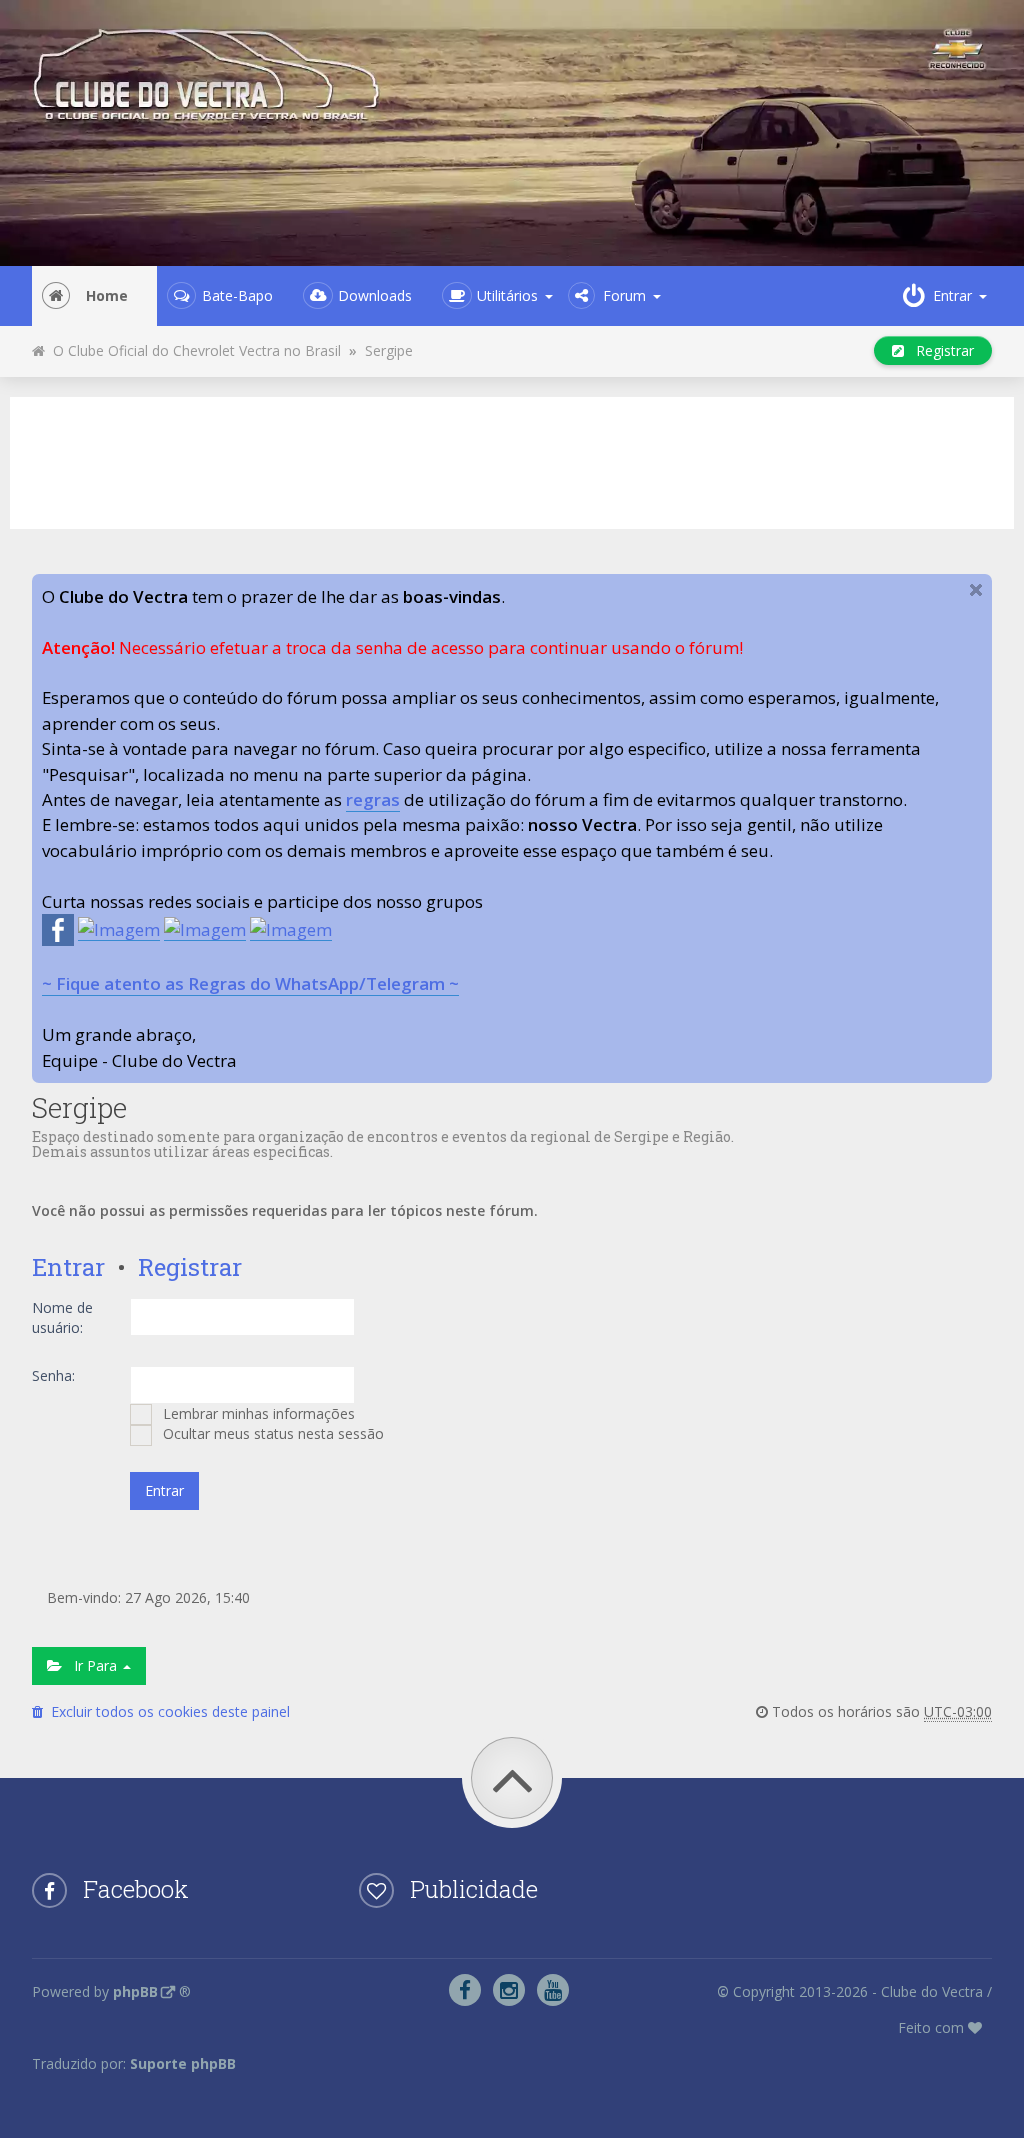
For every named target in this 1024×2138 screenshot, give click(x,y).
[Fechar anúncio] (976, 590)
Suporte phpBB (183, 2063)
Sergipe (389, 350)
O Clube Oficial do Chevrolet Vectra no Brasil (193, 350)
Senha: (53, 1375)
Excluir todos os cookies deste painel (166, 1711)
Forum (624, 295)
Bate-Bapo (237, 295)
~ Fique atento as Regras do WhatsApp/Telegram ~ (250, 983)
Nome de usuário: (62, 1317)
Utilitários (507, 295)
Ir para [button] (91, 1665)
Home (107, 295)
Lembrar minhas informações (257, 1413)
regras (373, 799)
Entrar (68, 1267)
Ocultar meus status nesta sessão (271, 1433)
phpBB (135, 1991)
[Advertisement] (512, 460)
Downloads (375, 295)
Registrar (939, 350)
